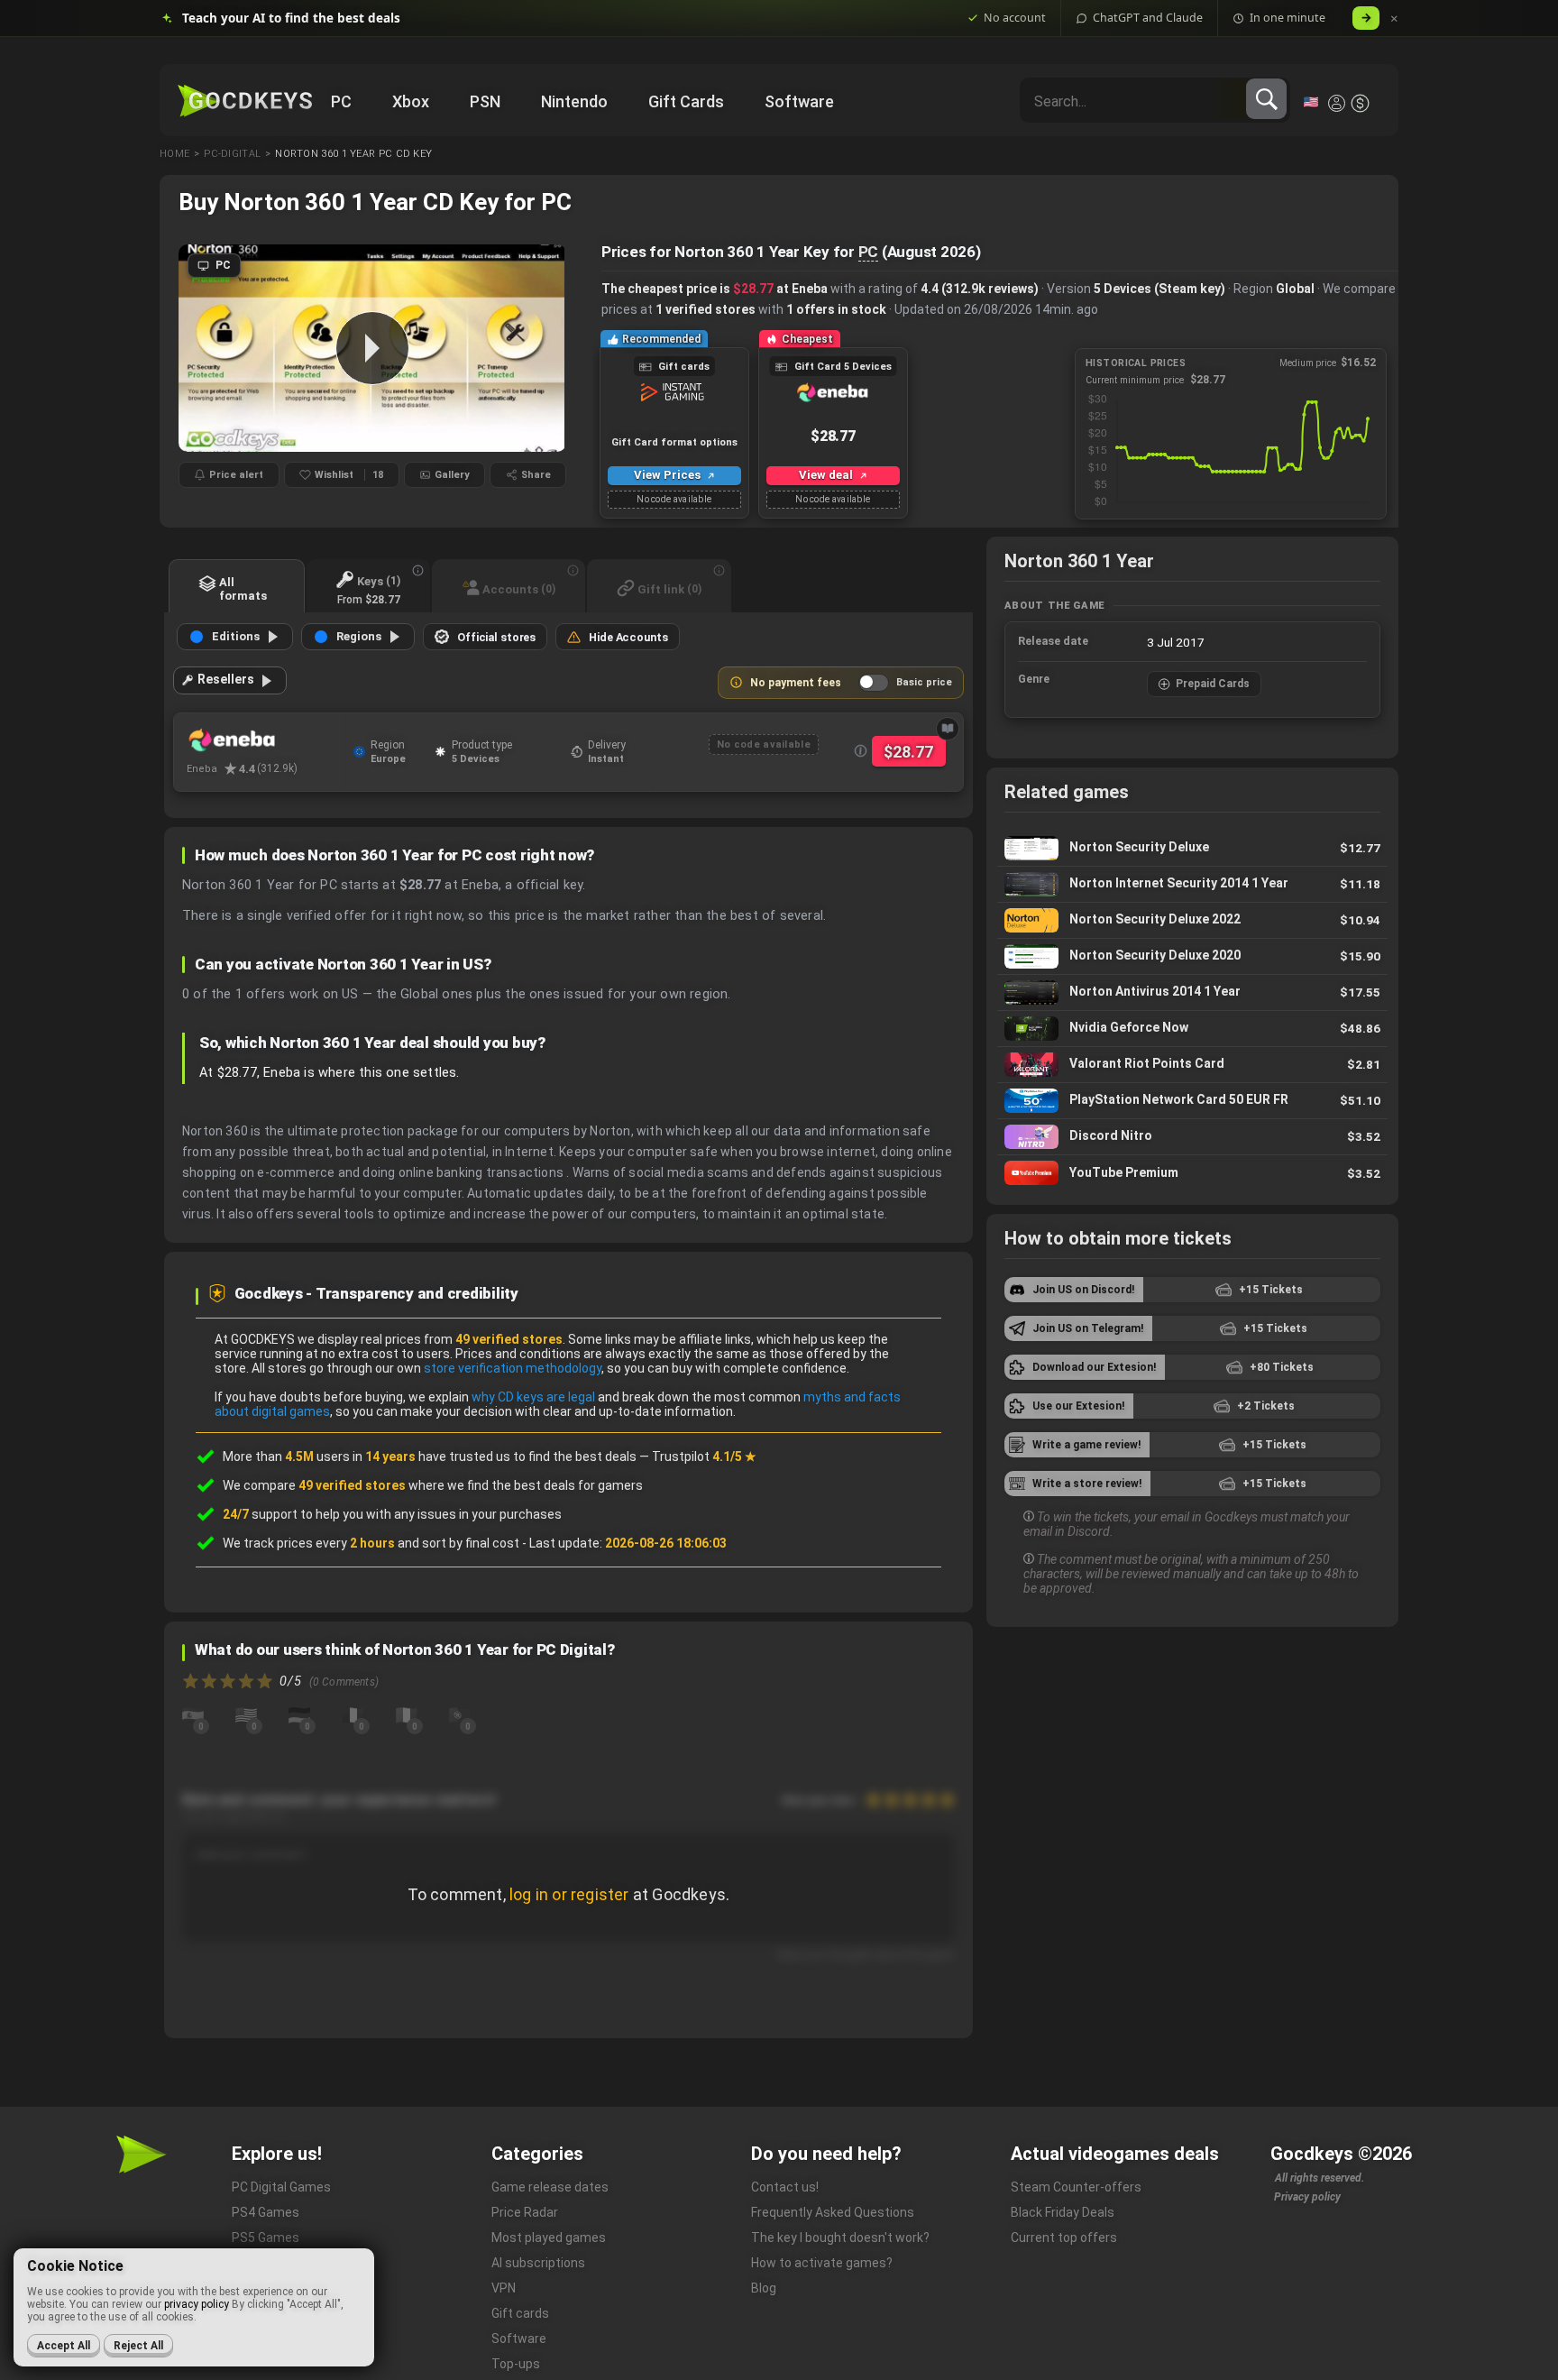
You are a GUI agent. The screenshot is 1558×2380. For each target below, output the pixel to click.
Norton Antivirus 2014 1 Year (1192, 992)
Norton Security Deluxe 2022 (1192, 920)
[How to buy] (948, 729)
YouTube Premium (1192, 1173)
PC (869, 252)
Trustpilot (704, 1456)
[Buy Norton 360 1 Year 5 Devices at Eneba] (266, 740)
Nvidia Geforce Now (1192, 1029)
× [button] (1394, 18)
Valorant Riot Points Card (1192, 1065)
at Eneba (780, 289)
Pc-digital (232, 154)
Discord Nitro (1192, 1137)
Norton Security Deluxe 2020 (1192, 956)
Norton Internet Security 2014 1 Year (1192, 884)
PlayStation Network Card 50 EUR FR (1192, 1101)
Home (174, 154)
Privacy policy (1307, 2197)
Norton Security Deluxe (1192, 848)
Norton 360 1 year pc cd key (353, 154)
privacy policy (197, 2304)
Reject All (138, 2346)
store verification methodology (513, 1368)
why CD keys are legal (533, 1397)
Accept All (64, 2346)
